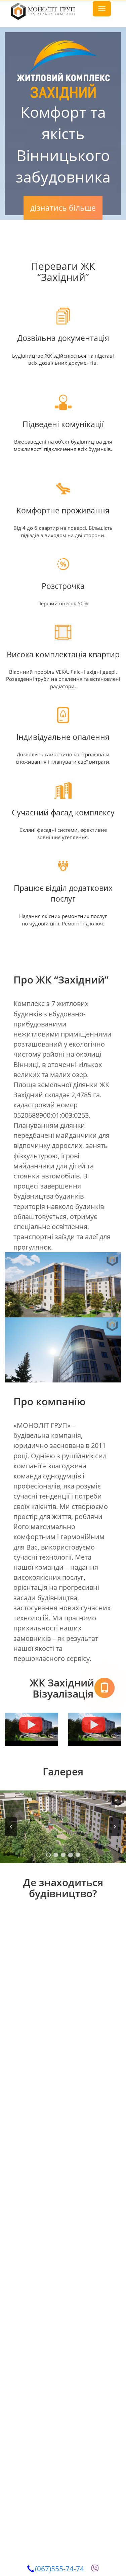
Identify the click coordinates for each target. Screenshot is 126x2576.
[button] (11, 1827)
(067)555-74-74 (59, 2569)
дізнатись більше (63, 208)
